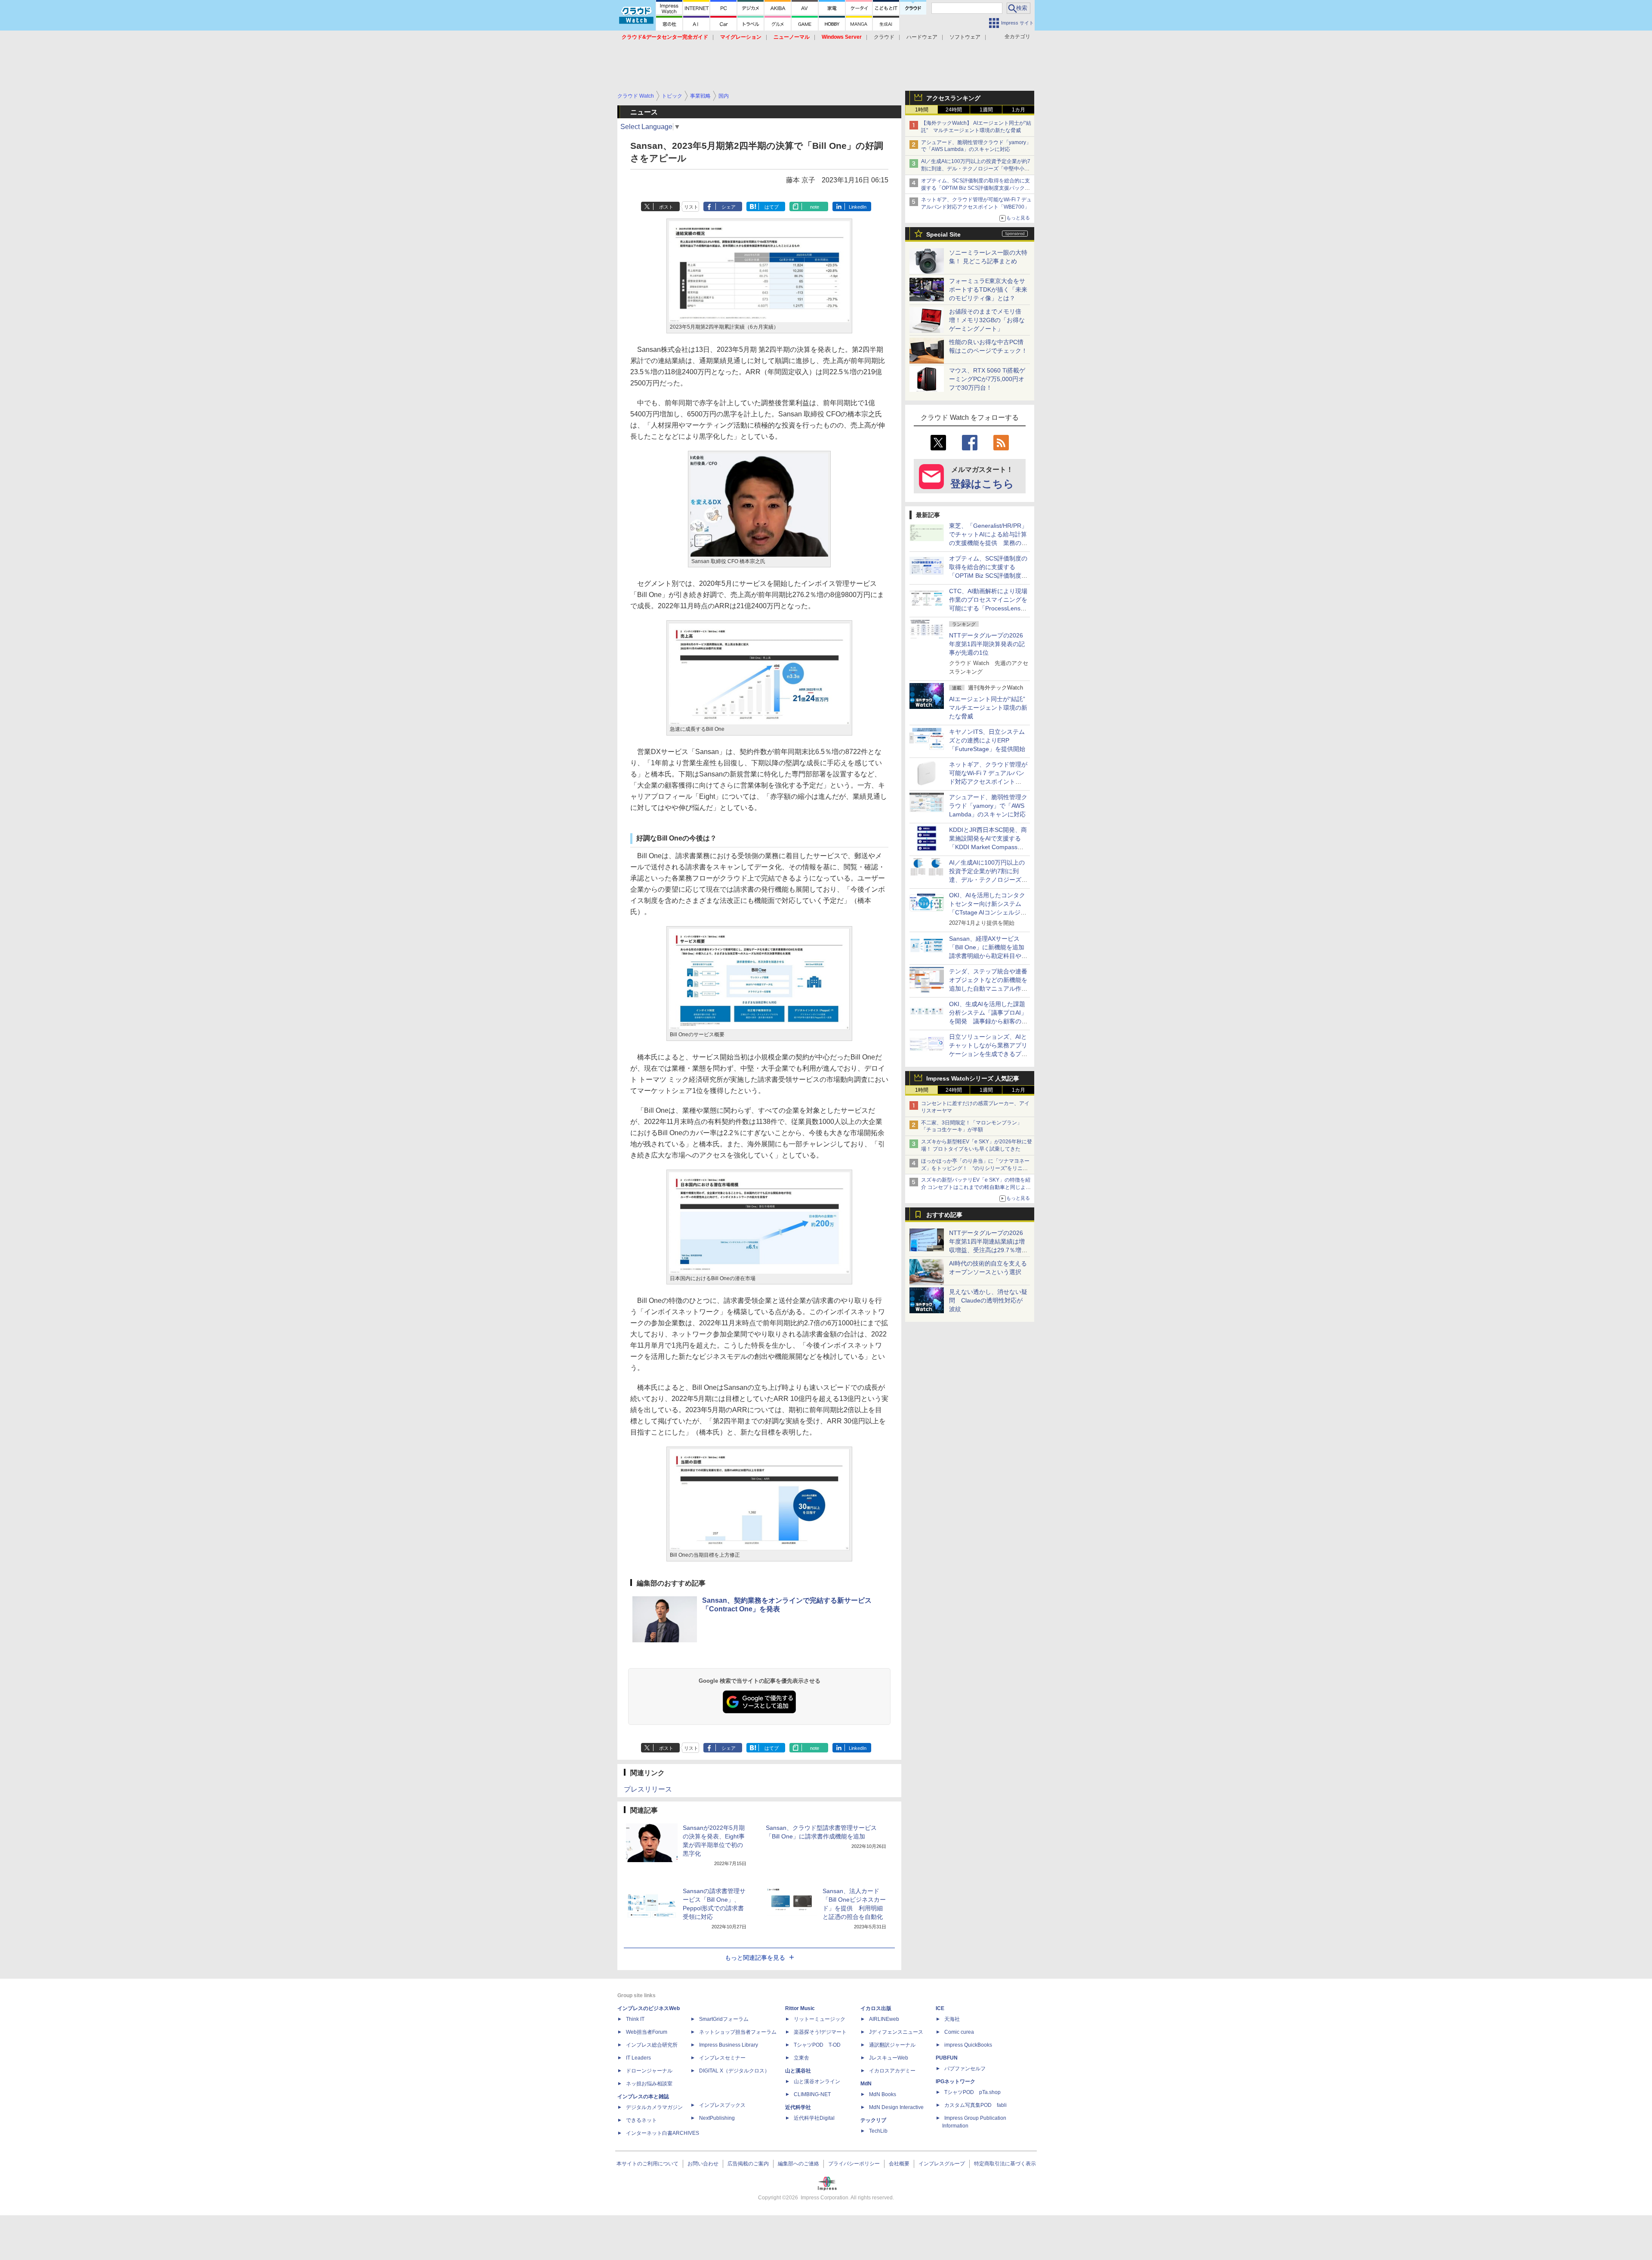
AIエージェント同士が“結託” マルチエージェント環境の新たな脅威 (990, 708)
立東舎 (801, 2058)
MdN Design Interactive (896, 2107)
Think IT (635, 2019)
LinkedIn (858, 207)
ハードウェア (922, 37)
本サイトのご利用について (647, 2164)
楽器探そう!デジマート (820, 2032)
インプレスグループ (942, 2164)
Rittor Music (800, 2008)
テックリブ (873, 2120)
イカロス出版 (876, 2008)
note (815, 207)
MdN (866, 2084)
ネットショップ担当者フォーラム (738, 2032)
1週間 (986, 110)
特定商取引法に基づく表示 (1005, 2164)
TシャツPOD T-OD (817, 2045)
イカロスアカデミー (892, 2071)
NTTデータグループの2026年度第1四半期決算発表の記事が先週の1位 (987, 644)
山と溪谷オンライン (817, 2081)
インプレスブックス (722, 2105)
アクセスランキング (953, 98)
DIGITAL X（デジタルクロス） (734, 2071)
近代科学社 (798, 2107)
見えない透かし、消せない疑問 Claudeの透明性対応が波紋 (988, 1300)
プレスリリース (648, 1789)
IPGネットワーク (955, 2081)
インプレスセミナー (722, 2058)
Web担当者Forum (647, 2032)
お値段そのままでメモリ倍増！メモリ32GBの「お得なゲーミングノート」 (987, 320)
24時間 (954, 110)
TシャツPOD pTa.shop (972, 2092)
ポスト (666, 207)
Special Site (943, 234)
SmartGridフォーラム (724, 2019)
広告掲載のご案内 (748, 2164)
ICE (940, 2008)
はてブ (772, 207)
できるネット (641, 2120)
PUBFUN (947, 2058)
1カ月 (1019, 110)
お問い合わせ (703, 2164)
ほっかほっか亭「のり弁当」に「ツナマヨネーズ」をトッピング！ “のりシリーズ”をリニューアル (975, 1168)
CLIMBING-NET (812, 2094)
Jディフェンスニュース (896, 2032)
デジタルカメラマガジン (654, 2107)
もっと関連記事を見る (755, 1958)
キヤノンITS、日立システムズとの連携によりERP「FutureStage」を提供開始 (987, 740)
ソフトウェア (965, 37)
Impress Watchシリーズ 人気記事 (973, 1078)
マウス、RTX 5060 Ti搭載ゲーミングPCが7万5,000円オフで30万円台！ (987, 379)
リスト (691, 207)
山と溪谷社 (798, 2071)
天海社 (952, 2019)
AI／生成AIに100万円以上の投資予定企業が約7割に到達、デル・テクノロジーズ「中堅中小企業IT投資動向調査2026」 (976, 169)
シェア (729, 207)
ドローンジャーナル (649, 2071)
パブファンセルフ (965, 2069)
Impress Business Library (729, 2045)
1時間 (922, 110)
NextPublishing (717, 2118)
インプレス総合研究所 (652, 2045)
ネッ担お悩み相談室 (649, 2084)
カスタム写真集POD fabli (975, 2105)
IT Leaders (638, 2058)
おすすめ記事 (944, 1215)
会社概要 (899, 2164)
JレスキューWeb (889, 2058)
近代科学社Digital (814, 2118)
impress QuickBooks (968, 2045)
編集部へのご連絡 (798, 2164)
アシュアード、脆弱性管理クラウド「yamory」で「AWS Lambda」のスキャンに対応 (988, 806)
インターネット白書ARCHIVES (663, 2133)
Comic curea (959, 2032)
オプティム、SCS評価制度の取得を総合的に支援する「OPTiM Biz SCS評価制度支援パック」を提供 (975, 188)
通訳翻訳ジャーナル (892, 2045)
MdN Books (883, 2094)
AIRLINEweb (884, 2019)
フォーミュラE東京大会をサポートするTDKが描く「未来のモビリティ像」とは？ (988, 289)
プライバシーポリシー (854, 2164)
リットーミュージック (820, 2019)
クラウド (884, 37)
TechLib (878, 2131)
